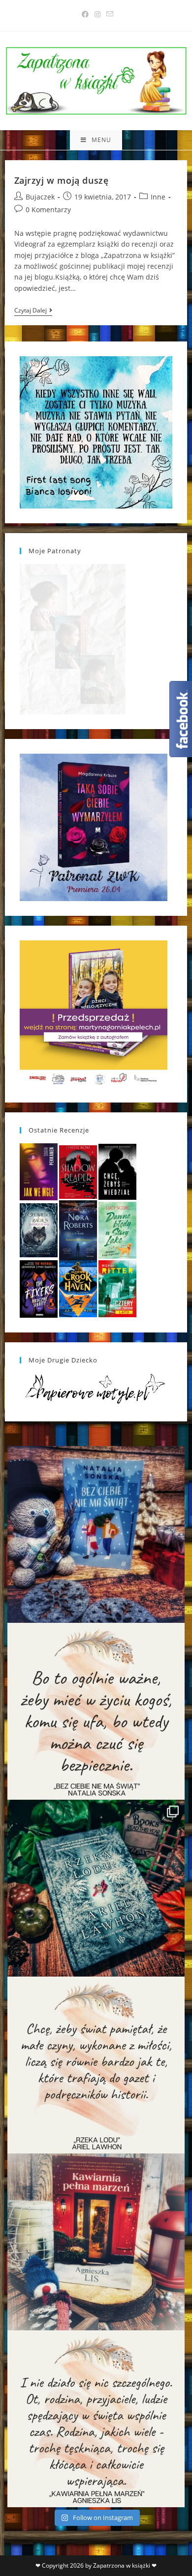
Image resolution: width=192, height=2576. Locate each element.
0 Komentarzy (48, 210)
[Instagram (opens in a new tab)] (97, 14)
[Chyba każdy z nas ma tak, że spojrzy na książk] (96, 1888)
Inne (158, 197)
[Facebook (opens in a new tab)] (85, 14)
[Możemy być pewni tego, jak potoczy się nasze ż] (96, 2242)
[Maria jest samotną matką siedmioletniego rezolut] (96, 1534)
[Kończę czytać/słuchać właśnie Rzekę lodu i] (96, 2065)
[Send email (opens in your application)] (108, 14)
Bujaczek (40, 197)
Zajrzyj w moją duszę (62, 180)
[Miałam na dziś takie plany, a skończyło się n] (96, 2419)
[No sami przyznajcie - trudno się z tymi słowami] (96, 1711)
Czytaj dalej (33, 311)
